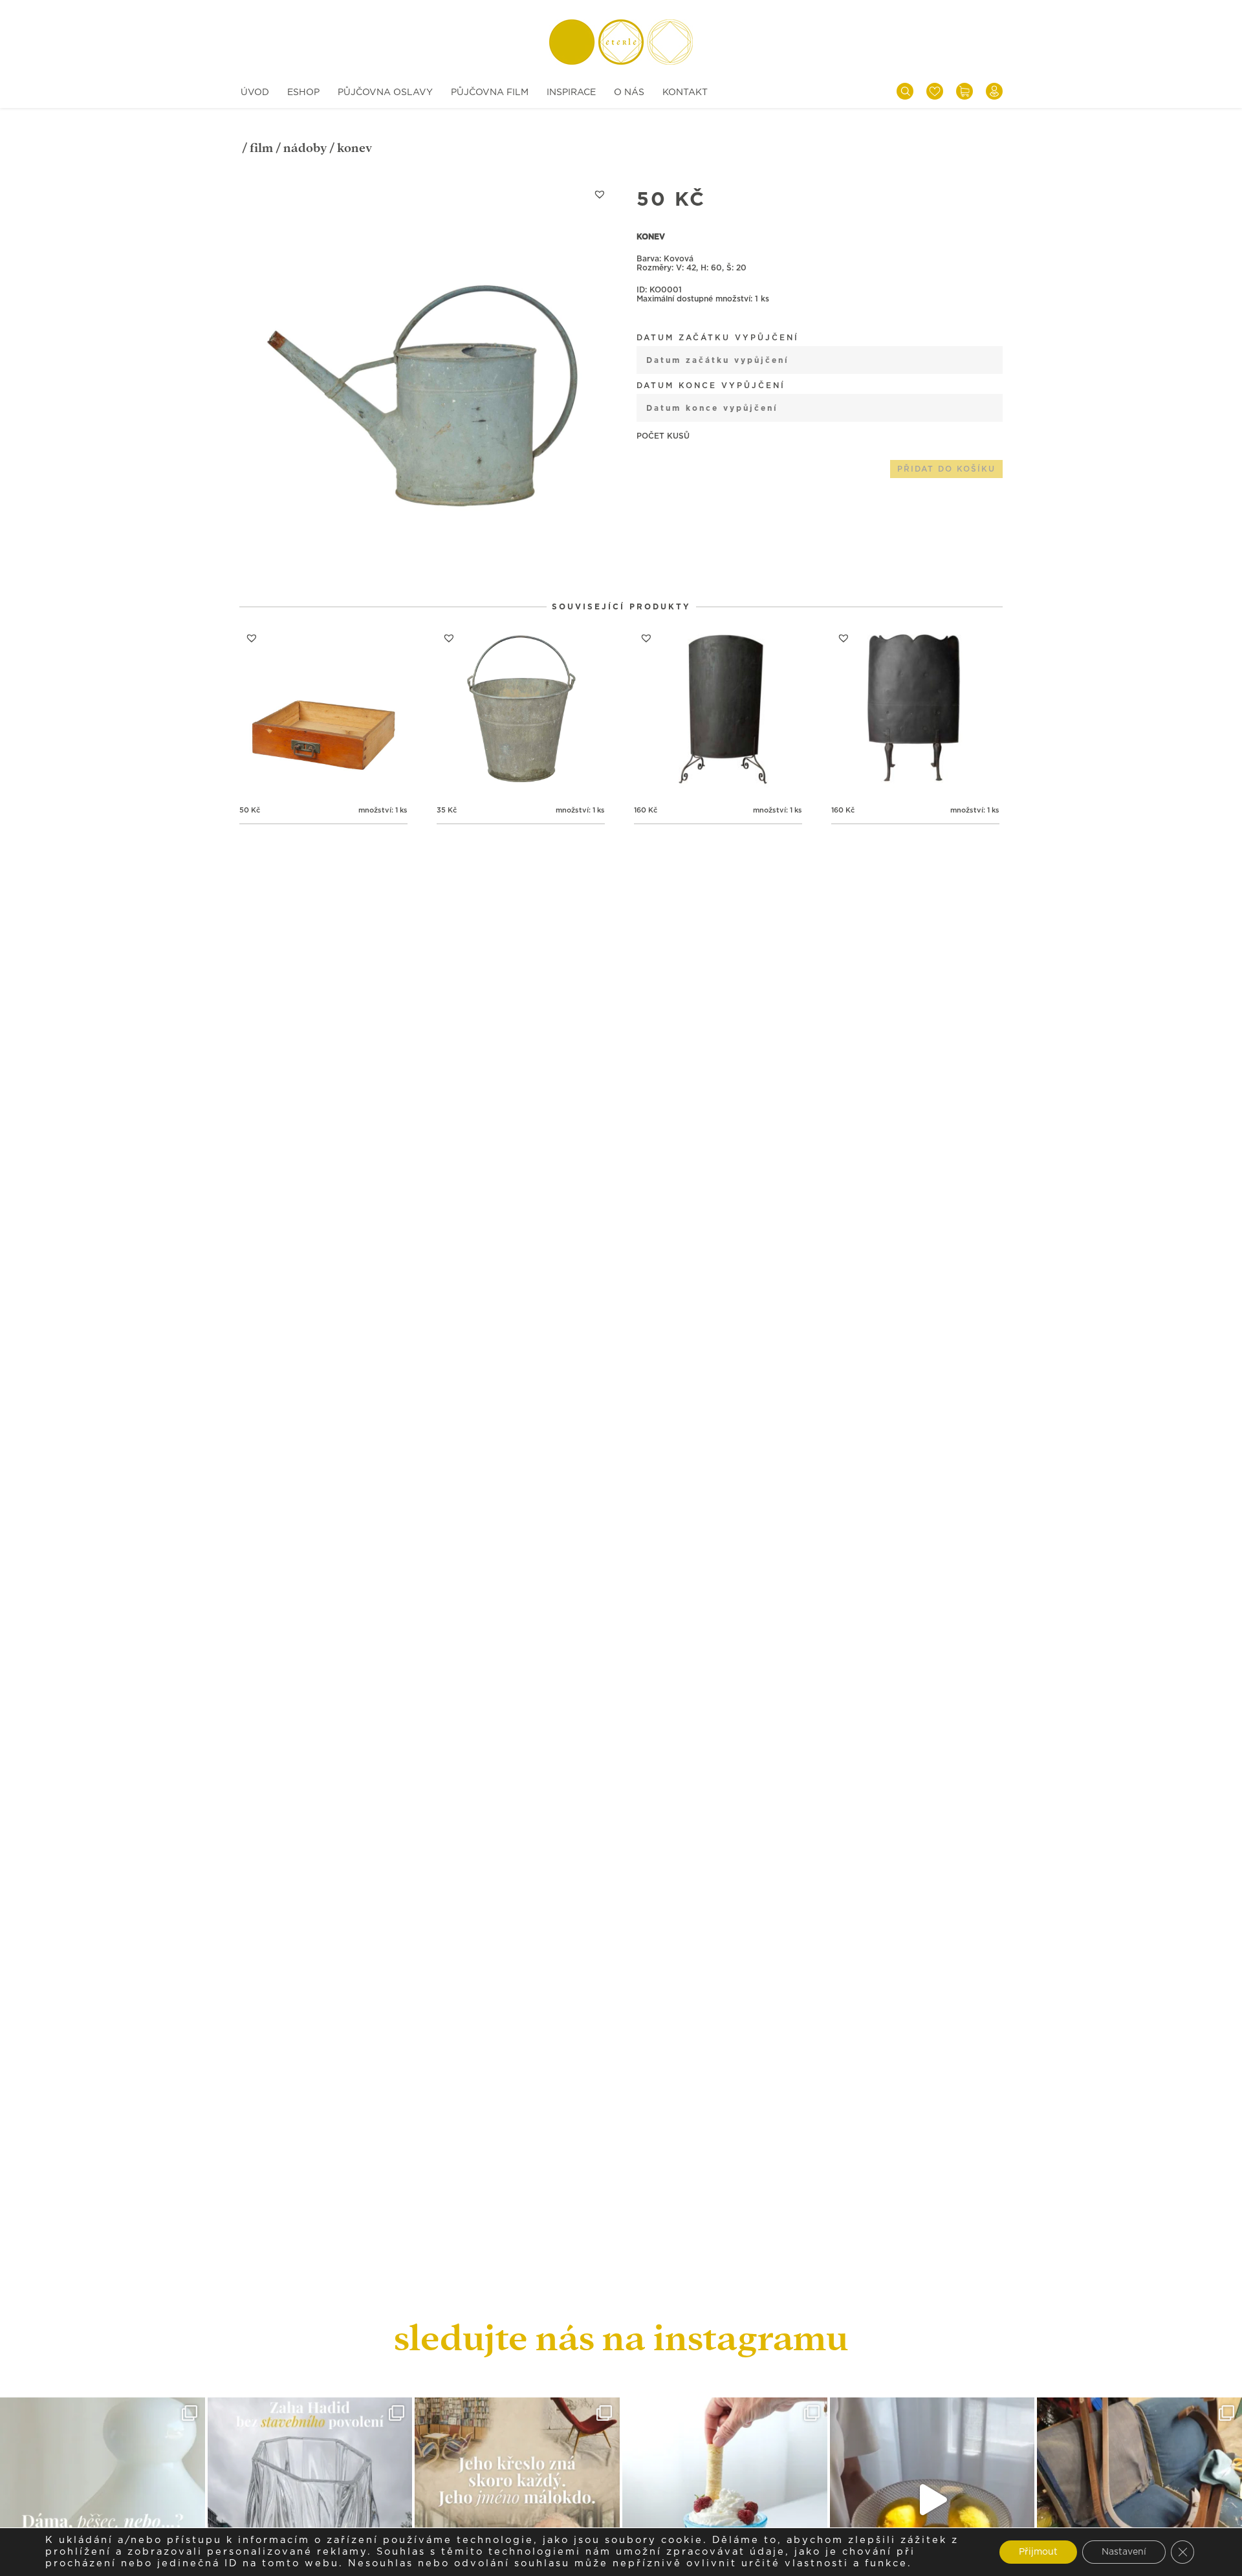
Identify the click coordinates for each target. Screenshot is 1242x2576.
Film (261, 148)
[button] (600, 194)
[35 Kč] (521, 710)
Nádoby (305, 148)
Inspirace (571, 93)
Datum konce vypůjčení (711, 386)
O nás (629, 93)
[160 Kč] (718, 710)
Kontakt (685, 93)
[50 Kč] (323, 710)
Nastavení (1124, 2552)
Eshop (303, 93)
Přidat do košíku (946, 469)
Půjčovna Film (490, 93)
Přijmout (1038, 2552)
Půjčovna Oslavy (385, 93)
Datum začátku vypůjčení (718, 338)
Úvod (255, 93)
